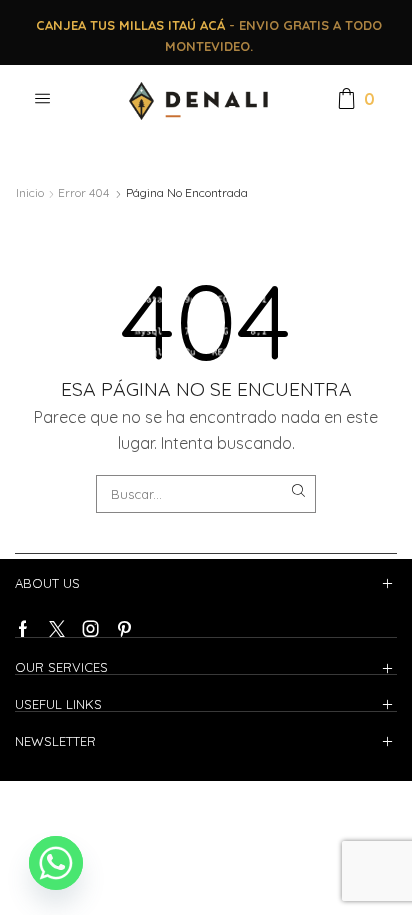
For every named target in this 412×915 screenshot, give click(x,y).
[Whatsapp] (56, 863)
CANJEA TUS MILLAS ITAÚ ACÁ (130, 25)
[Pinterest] (124, 629)
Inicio (30, 192)
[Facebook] (23, 629)
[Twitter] (57, 629)
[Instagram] (91, 629)
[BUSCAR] (299, 491)
